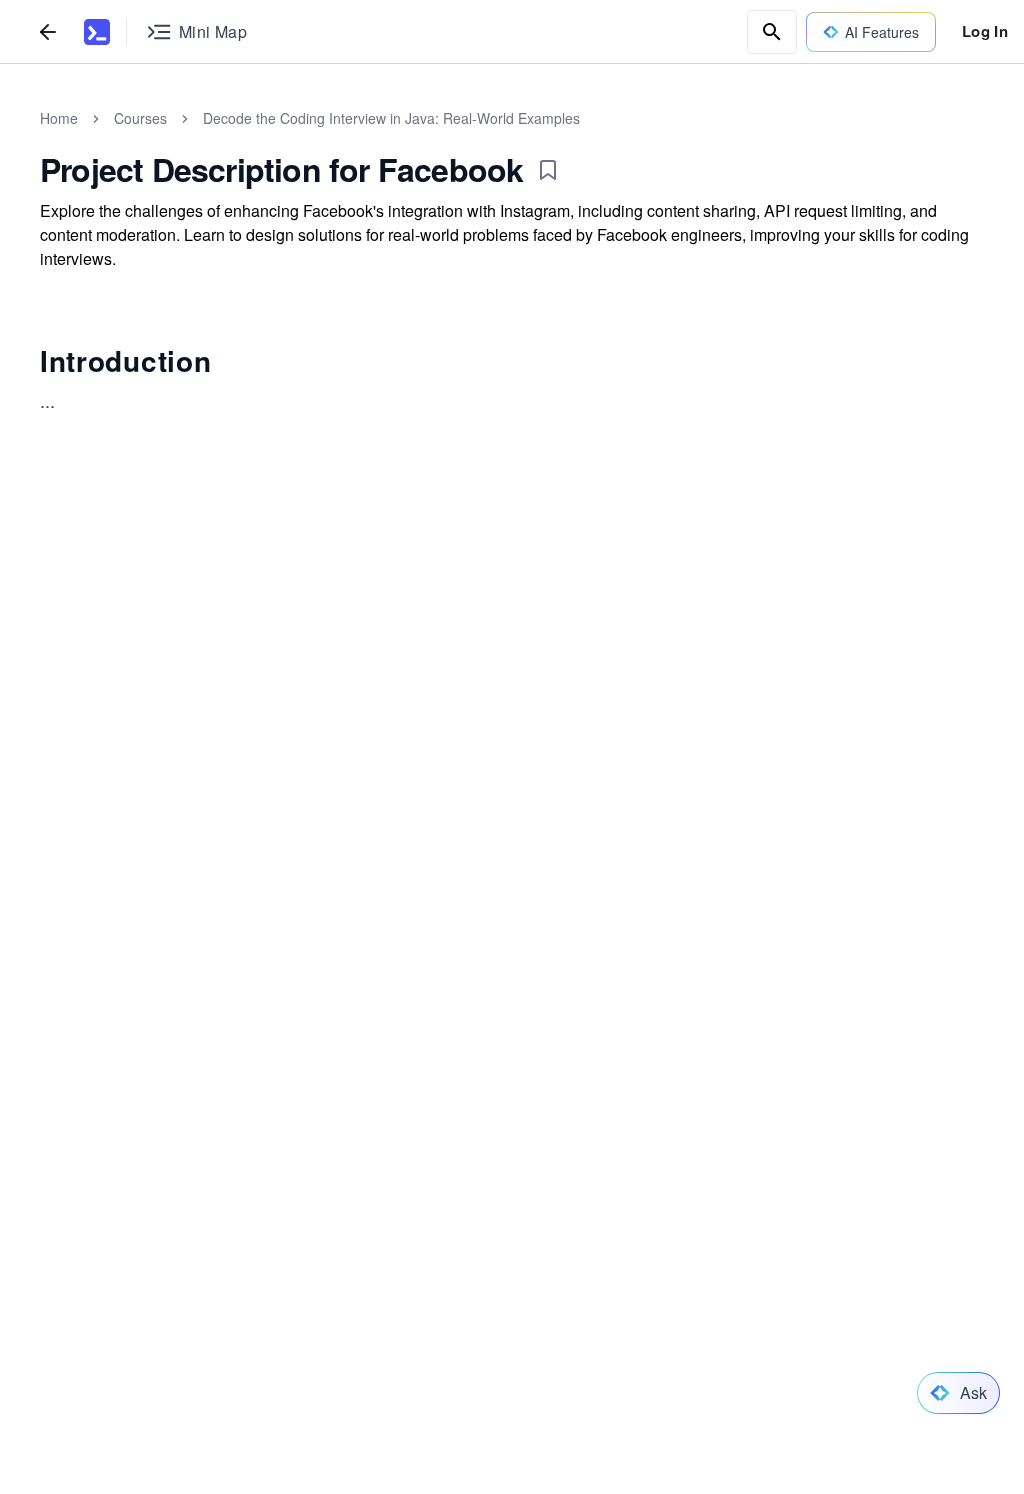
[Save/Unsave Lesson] (548, 170)
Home (59, 118)
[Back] (48, 31)
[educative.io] (97, 32)
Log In (985, 31)
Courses (140, 118)
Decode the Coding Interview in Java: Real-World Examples (391, 118)
